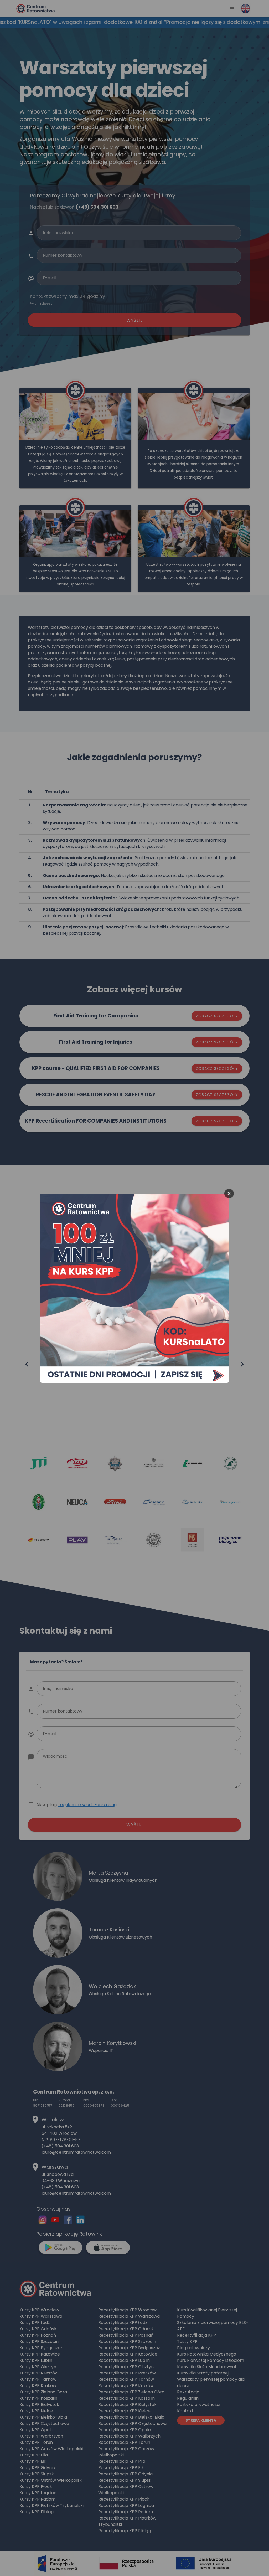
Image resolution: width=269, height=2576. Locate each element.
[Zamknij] (229, 1194)
